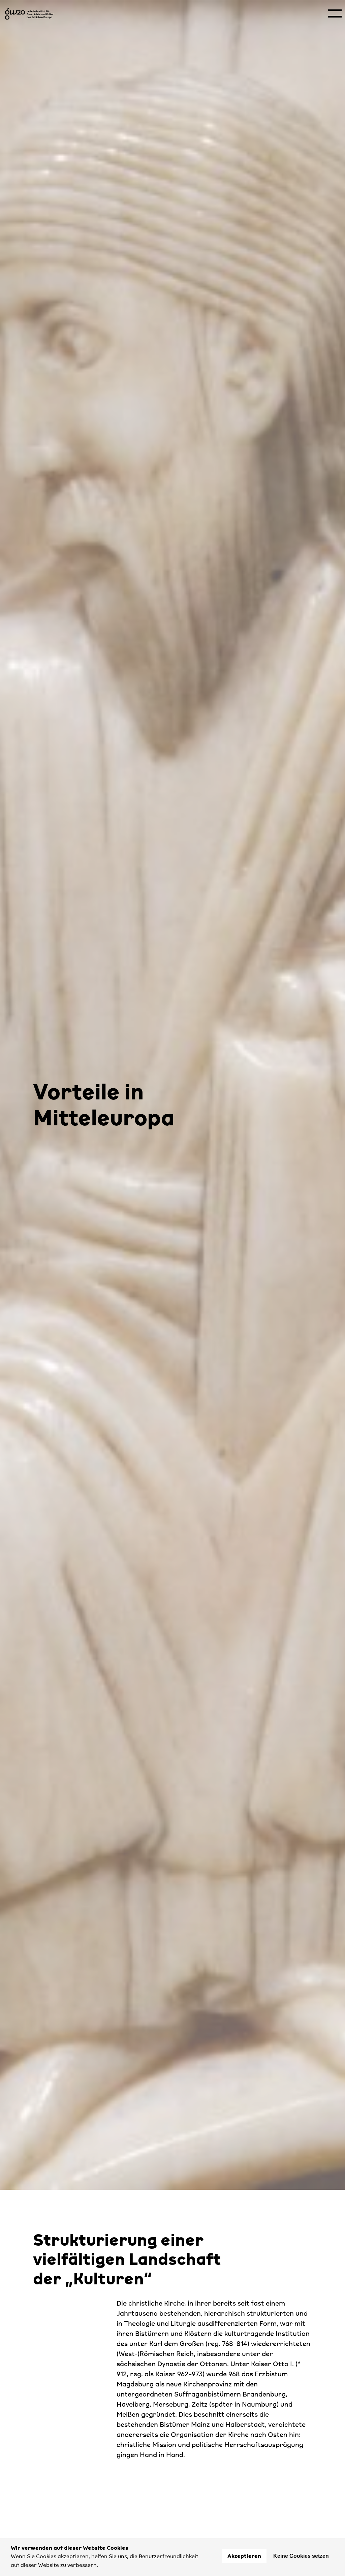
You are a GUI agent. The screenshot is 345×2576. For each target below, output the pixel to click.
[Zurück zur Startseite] (30, 14)
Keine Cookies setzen (301, 2556)
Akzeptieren (244, 2556)
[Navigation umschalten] (335, 13)
